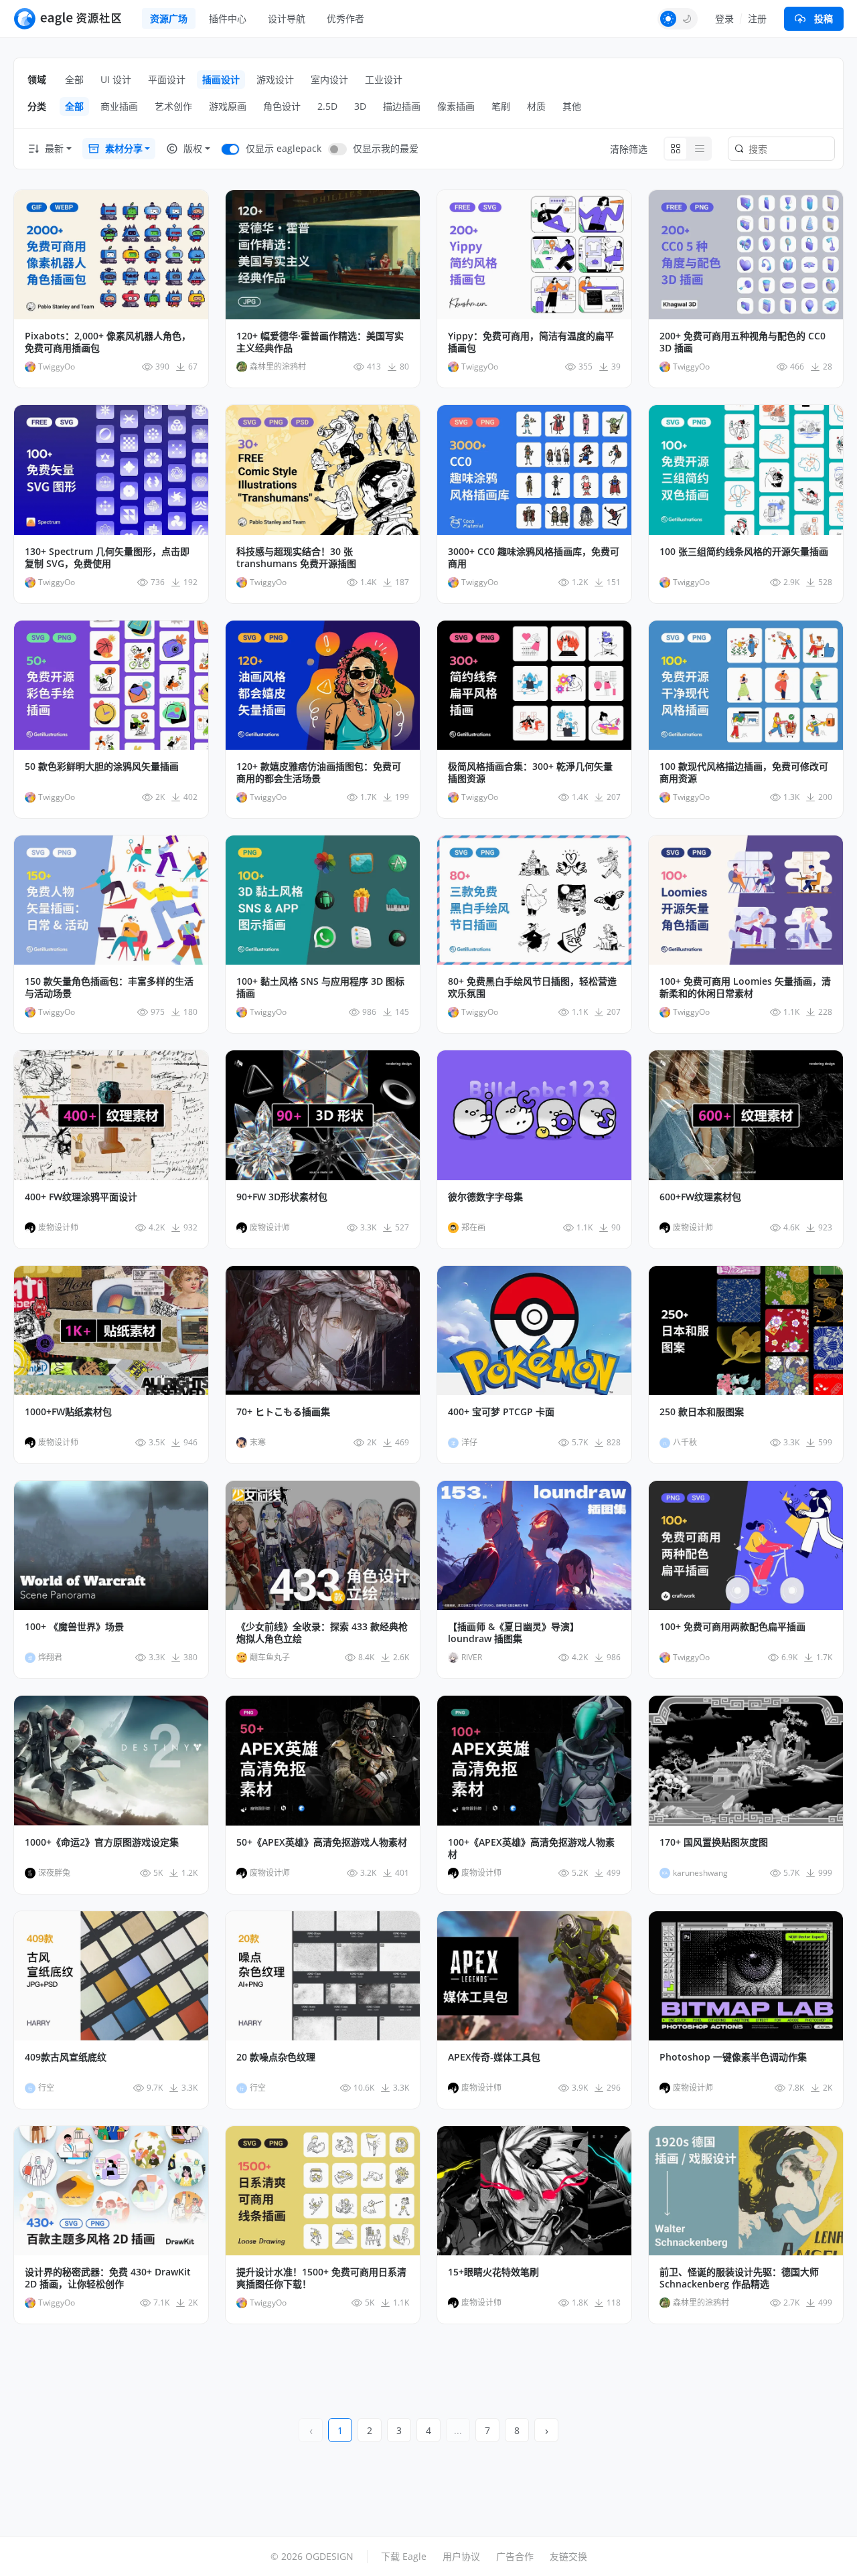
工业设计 (384, 79)
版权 (193, 148)
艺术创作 (173, 106)
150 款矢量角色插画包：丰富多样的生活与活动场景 (109, 987)
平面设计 (167, 79)
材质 (536, 106)
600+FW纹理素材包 (700, 1197)
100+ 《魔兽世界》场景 (74, 1627)
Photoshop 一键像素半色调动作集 (733, 2057)
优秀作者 (345, 18)
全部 (74, 79)
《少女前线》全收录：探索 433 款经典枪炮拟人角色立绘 (322, 1633)
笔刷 (501, 106)
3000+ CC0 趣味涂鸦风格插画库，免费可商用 (534, 558)
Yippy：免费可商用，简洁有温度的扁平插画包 (531, 342)
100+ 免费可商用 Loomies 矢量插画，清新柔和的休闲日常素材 (745, 987)
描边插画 (402, 106)
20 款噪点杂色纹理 (276, 2057)
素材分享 (124, 148)
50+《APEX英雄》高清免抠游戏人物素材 (322, 1842)
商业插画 (119, 106)
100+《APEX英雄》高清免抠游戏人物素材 (531, 1848)
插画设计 (221, 79)
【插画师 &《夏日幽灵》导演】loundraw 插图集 (514, 1633)
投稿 (824, 18)
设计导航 (287, 18)
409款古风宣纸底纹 (66, 2057)
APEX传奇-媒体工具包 (494, 2057)
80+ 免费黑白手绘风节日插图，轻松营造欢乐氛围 (532, 987)
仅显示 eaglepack (284, 148)
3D (360, 106)
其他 (572, 106)
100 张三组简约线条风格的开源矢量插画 (744, 552)
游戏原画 (228, 106)
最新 (54, 148)
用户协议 (461, 2556)
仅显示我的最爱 (386, 148)
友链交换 (568, 2556)
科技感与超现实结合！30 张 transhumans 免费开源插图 (296, 558)
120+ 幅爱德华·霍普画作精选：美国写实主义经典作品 (320, 342)
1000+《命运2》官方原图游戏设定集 (102, 1842)
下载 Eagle (404, 2556)
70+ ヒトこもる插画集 (283, 1412)
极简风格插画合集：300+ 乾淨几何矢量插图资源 (530, 773)
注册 (757, 18)
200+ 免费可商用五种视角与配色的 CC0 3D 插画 (743, 342)
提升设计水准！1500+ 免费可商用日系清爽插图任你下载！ (321, 2278)
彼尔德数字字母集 (485, 1197)
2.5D (327, 106)
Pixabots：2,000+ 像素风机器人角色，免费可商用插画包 (108, 342)
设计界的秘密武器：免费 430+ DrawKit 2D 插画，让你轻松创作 (108, 2278)
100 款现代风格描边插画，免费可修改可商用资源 (744, 773)
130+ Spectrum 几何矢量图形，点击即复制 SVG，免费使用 (107, 558)
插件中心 (228, 18)
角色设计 (282, 106)
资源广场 (169, 18)
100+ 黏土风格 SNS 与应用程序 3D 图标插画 (320, 987)
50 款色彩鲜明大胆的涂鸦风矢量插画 (102, 767)
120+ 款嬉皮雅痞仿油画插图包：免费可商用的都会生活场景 (319, 773)
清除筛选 (629, 149)
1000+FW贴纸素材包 (68, 1412)
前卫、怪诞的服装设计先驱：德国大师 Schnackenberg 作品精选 (739, 2278)
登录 (724, 18)
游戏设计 (275, 79)
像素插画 (456, 106)
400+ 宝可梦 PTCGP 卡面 (501, 1412)
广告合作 (515, 2556)
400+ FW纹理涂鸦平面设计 (81, 1197)
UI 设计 (116, 79)
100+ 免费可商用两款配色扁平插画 (732, 1627)
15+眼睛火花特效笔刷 (493, 2272)
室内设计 (329, 79)
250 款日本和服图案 (702, 1412)
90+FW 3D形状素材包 (282, 1197)
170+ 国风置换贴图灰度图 (714, 1842)
